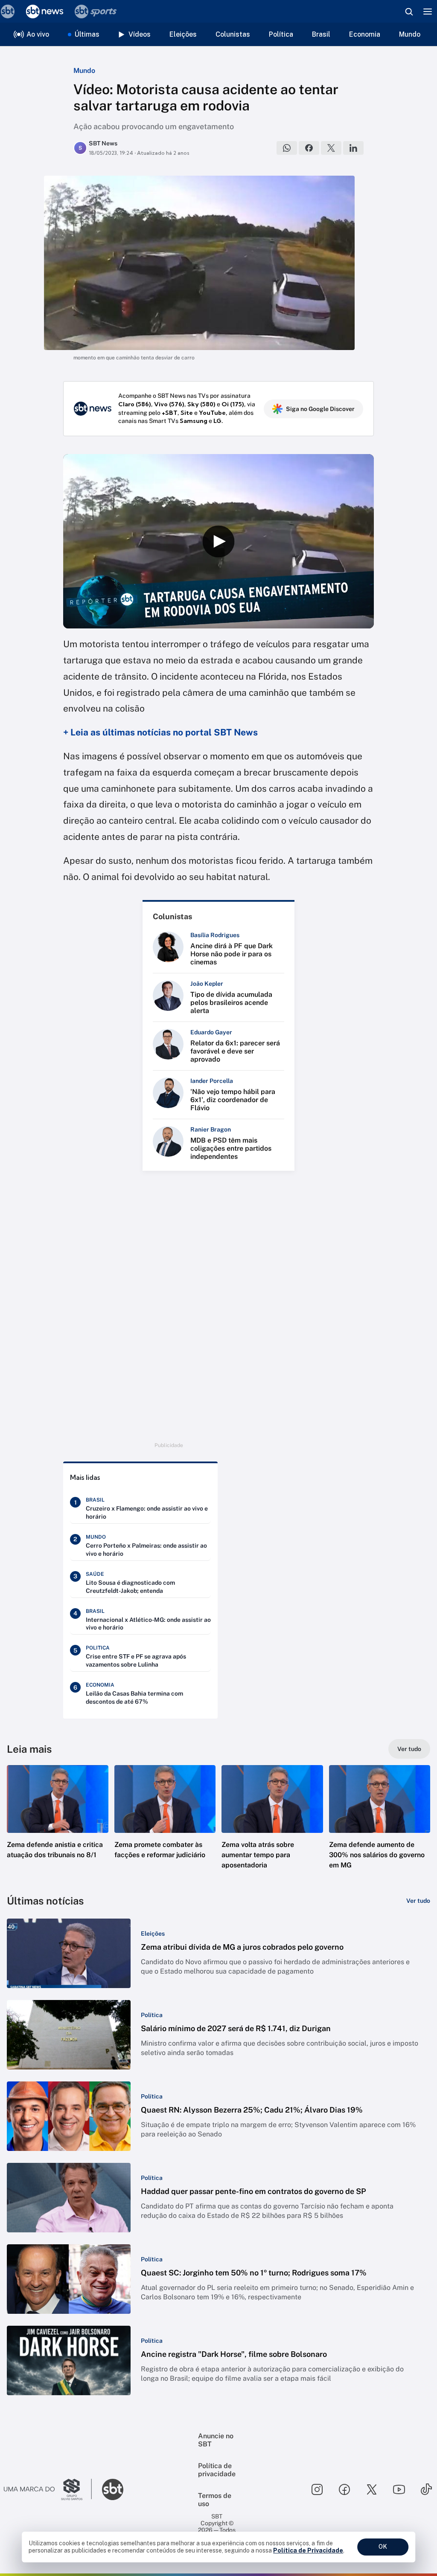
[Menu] (428, 12)
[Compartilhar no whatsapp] (287, 148)
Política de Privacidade (308, 2550)
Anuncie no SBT (216, 2440)
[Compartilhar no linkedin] (353, 148)
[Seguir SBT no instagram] (317, 2489)
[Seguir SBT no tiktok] (426, 2489)
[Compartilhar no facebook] (309, 148)
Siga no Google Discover (320, 409)
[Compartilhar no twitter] (331, 148)
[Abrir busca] (409, 12)
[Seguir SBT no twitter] (372, 2489)
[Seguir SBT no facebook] (344, 2489)
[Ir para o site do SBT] (113, 2489)
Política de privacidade (217, 2470)
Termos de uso (215, 2500)
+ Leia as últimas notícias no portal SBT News (160, 732)
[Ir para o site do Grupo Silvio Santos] (48, 2489)
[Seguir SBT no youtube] (399, 2489)
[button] (58, 1825)
